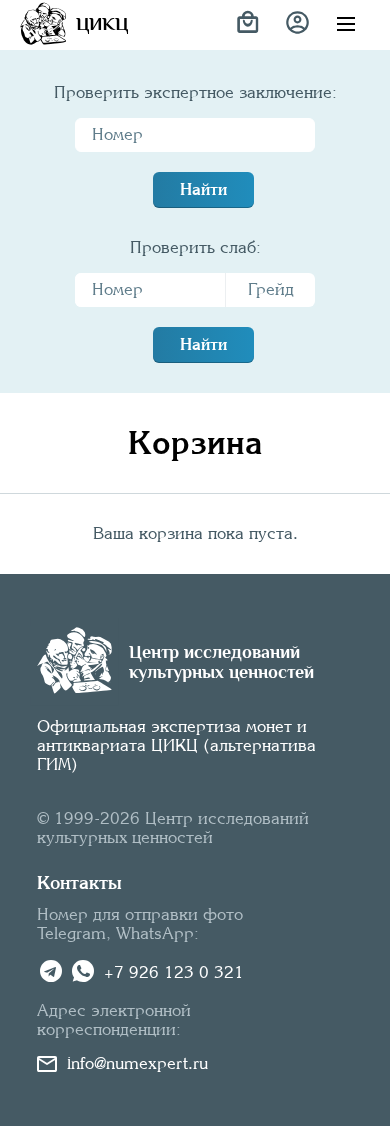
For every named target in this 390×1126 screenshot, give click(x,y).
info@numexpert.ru (137, 1063)
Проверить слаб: (195, 247)
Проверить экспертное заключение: (195, 92)
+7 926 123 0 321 (174, 972)
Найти (203, 189)
